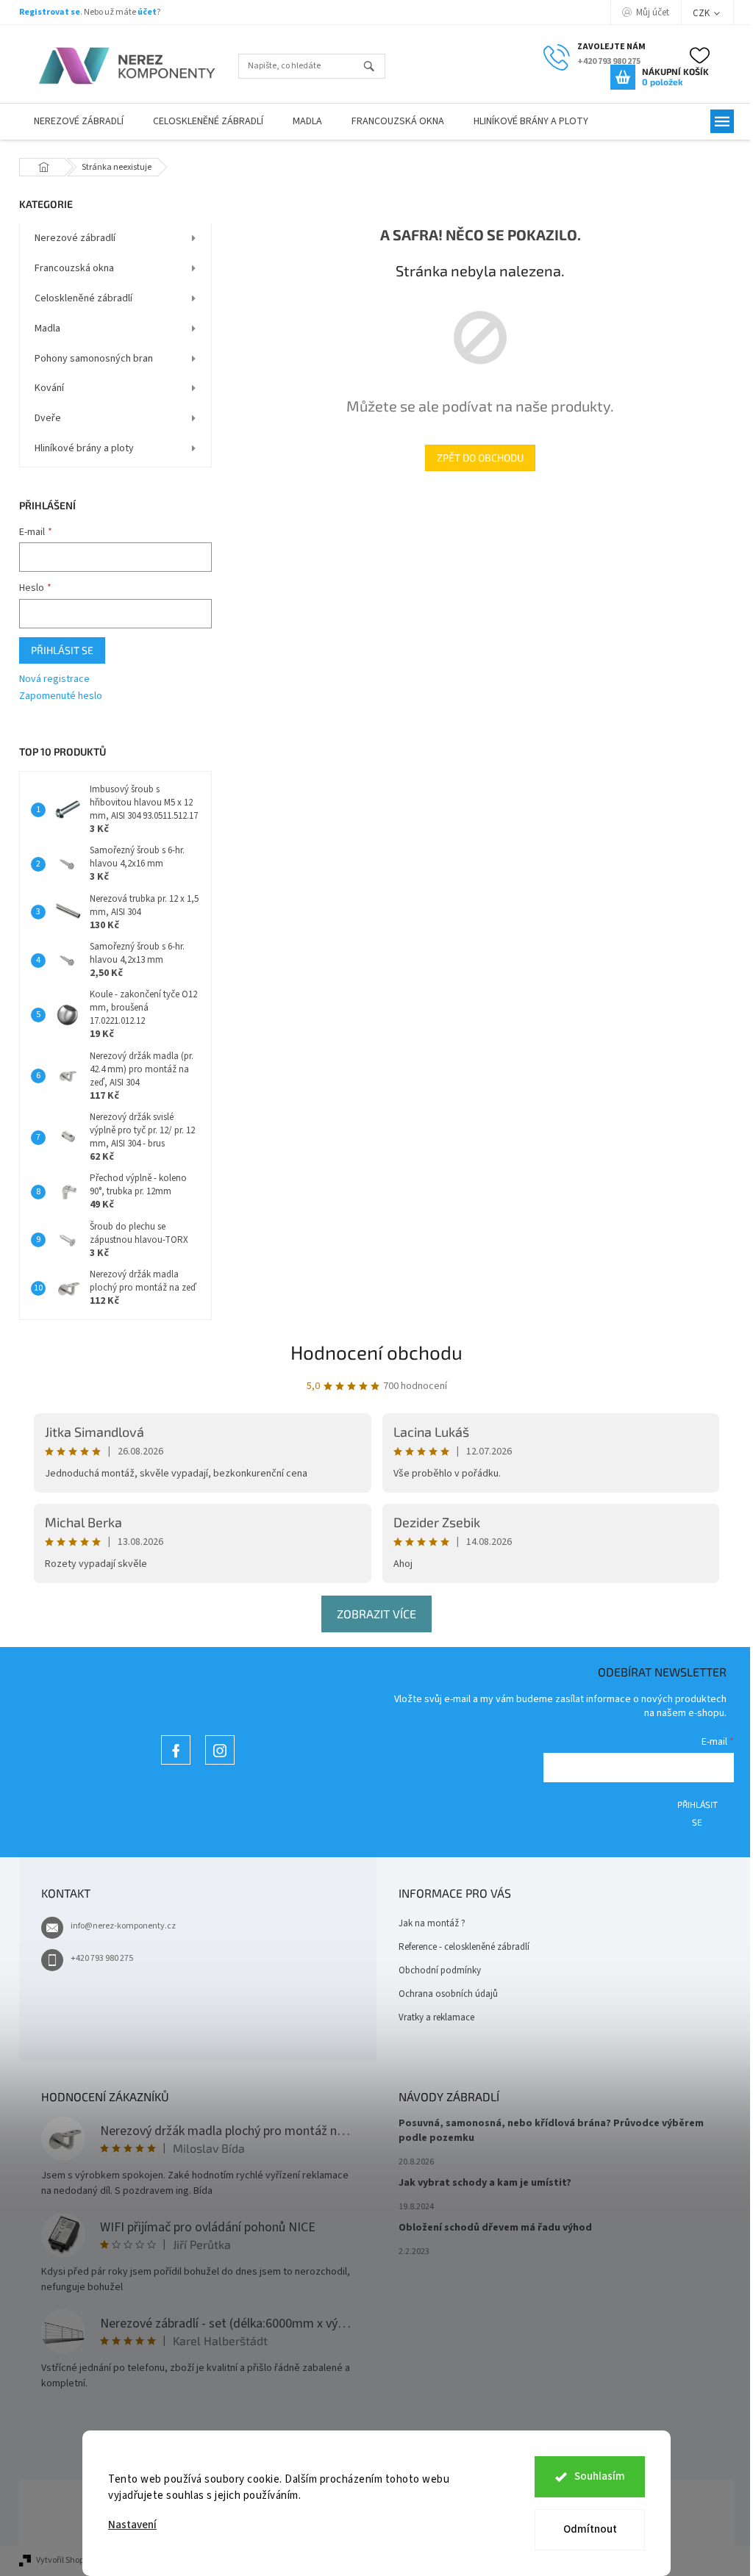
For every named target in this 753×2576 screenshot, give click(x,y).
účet (147, 12)
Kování (49, 388)
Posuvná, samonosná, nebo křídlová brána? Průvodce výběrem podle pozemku (551, 2131)
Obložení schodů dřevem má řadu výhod (495, 2228)
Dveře (48, 418)
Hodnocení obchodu (376, 1352)
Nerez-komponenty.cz (176, 1764)
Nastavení (132, 2525)
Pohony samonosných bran (94, 359)
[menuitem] (79, 122)
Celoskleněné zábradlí (83, 298)
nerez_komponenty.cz (220, 1764)
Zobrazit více (376, 1614)
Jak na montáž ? (432, 1923)
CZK (702, 13)
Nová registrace (54, 679)
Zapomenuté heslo (61, 696)
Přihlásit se (62, 650)
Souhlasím (600, 2476)
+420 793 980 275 (102, 1958)
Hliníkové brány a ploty (84, 448)
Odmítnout (590, 2529)
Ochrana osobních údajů (448, 1994)
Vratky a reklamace (436, 2017)
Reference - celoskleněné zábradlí (464, 1947)
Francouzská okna (74, 268)
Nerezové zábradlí (75, 238)
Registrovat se (50, 12)
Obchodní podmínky (440, 1970)
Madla (47, 329)
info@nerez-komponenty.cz (123, 1926)
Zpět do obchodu (480, 458)
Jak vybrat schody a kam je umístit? (485, 2183)
